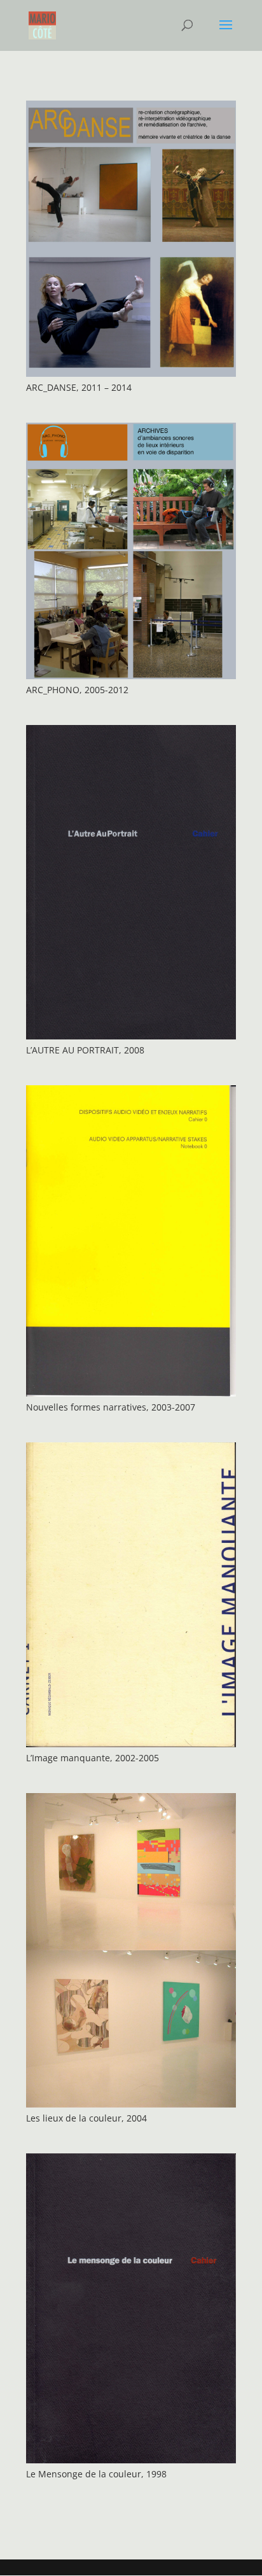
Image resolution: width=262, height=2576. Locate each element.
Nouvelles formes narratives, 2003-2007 (111, 1407)
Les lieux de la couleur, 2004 (86, 2118)
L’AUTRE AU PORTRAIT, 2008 (85, 1050)
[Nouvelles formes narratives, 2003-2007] (131, 1241)
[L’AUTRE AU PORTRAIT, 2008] (131, 882)
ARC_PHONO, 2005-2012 (77, 690)
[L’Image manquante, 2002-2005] (131, 1594)
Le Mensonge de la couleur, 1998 (96, 2474)
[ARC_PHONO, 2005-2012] (131, 551)
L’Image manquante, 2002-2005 (93, 1758)
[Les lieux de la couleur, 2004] (131, 1950)
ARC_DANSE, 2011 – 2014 (79, 387)
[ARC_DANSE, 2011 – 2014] (131, 239)
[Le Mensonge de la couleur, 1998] (131, 2308)
